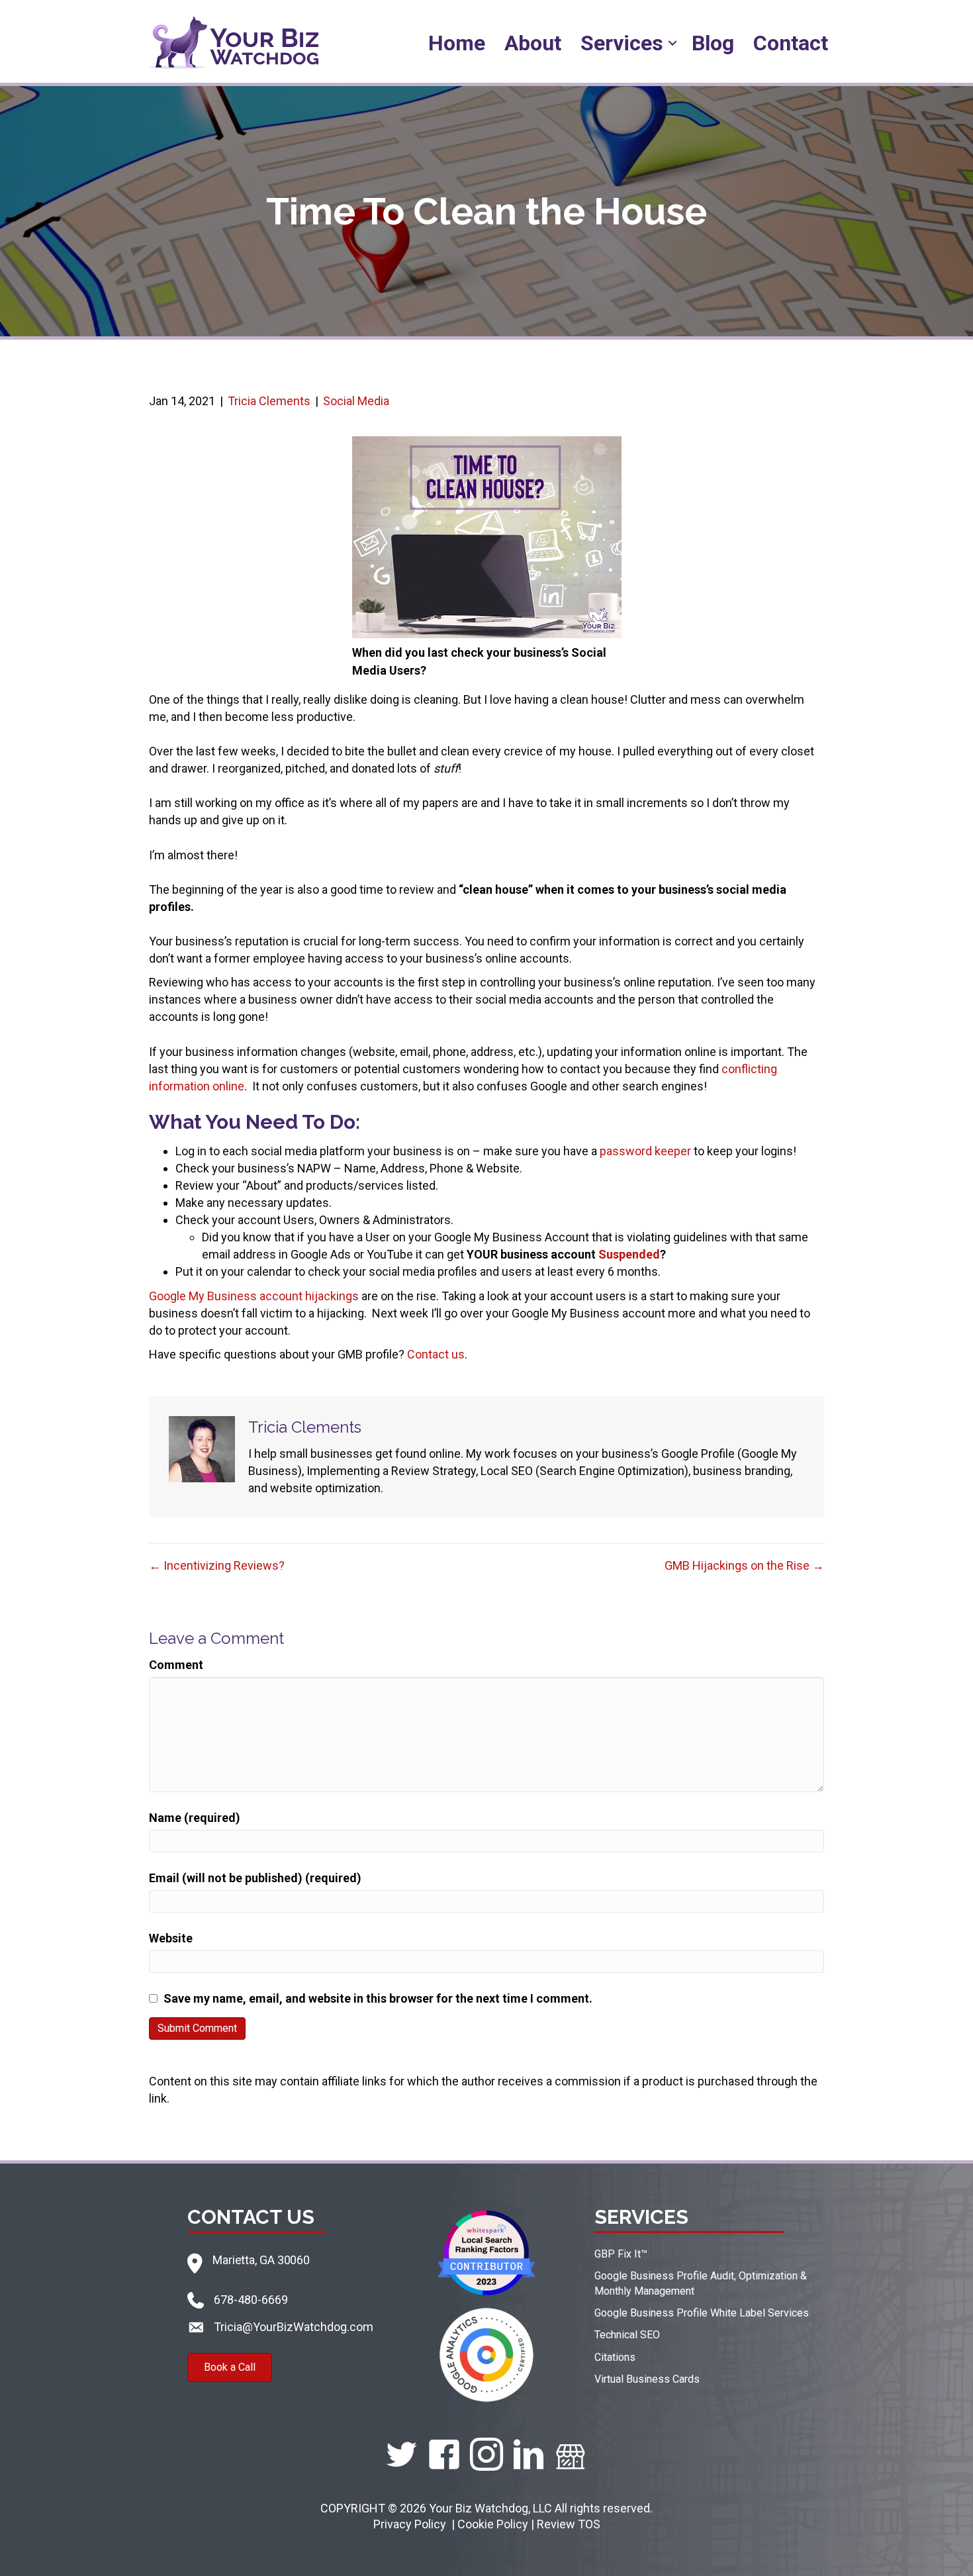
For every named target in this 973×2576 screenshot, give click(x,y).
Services (622, 43)
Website (171, 1938)
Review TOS (569, 2524)
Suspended (629, 1254)
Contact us (436, 1354)
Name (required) (195, 1818)
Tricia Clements (269, 401)
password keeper (645, 1151)
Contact (791, 43)
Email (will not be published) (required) (255, 1878)
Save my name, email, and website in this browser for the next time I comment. (378, 1998)
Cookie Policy (493, 2524)
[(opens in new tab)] (486, 2251)
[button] (672, 43)
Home (457, 43)
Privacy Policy (411, 2524)
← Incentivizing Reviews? (217, 1565)
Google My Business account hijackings (254, 1296)
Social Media (356, 401)
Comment (176, 1665)
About (533, 43)
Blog (713, 43)
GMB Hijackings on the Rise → (744, 1565)
